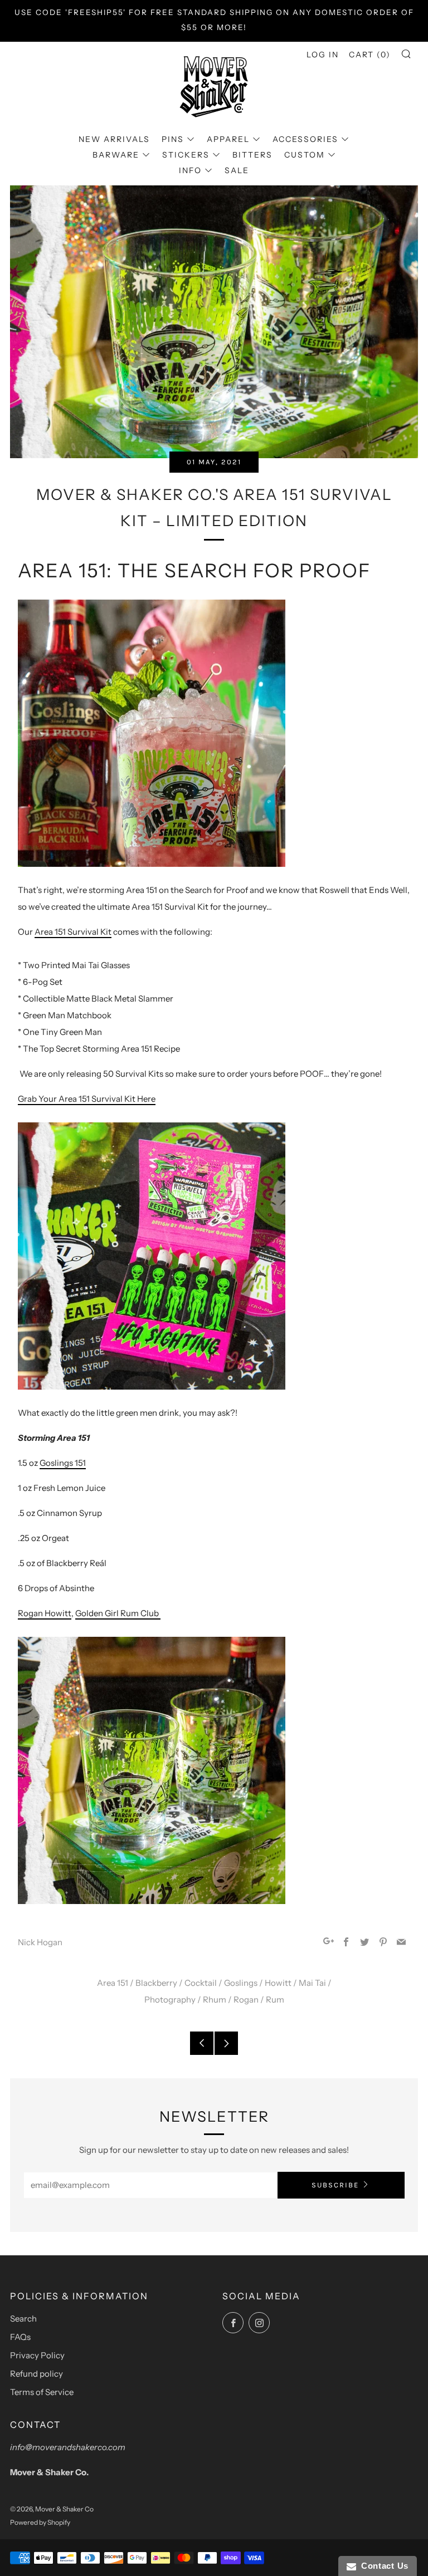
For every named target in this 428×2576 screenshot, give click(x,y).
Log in (323, 55)
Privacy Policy (37, 2355)
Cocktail (201, 1983)
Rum (275, 2000)
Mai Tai (312, 1983)
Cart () (370, 55)
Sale (237, 170)
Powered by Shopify (40, 2522)
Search (23, 2319)
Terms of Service (42, 2392)
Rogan (246, 2000)
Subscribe (335, 2185)
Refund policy (37, 2374)
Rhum (215, 2000)
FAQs (20, 2337)
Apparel (228, 139)
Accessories (305, 139)
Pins (173, 139)
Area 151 (113, 1983)
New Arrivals (114, 139)
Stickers (186, 155)
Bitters (252, 155)
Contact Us (382, 2566)
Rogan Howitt (45, 1613)
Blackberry (156, 1983)
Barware (116, 155)
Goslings (241, 1983)
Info (190, 170)
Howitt (278, 1983)
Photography (170, 2000)
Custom (305, 155)
